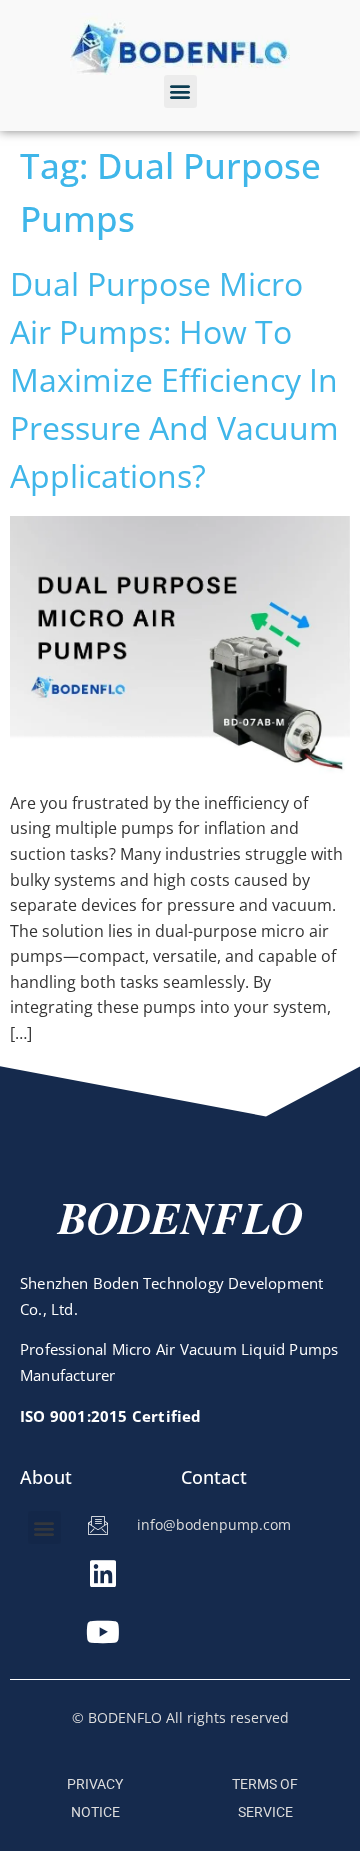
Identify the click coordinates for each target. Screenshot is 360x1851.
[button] (180, 91)
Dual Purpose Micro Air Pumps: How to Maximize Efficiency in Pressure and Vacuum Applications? (174, 379)
